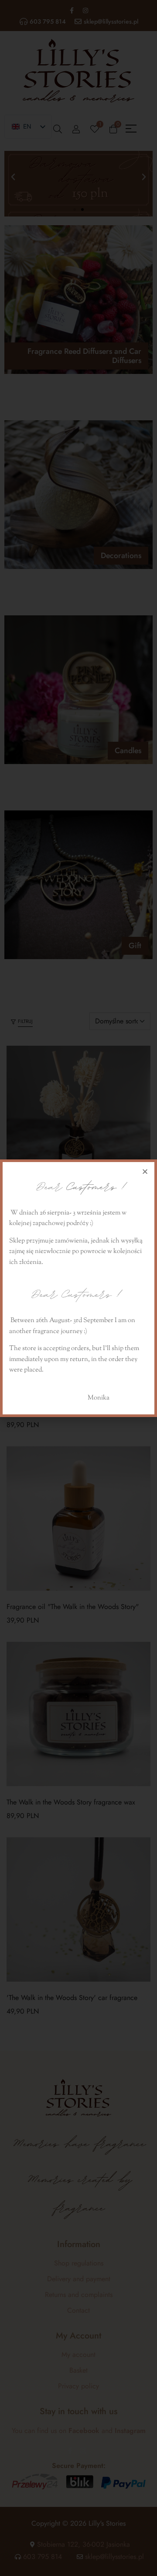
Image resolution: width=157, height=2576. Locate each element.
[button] (145, 1171)
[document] (78, 1288)
